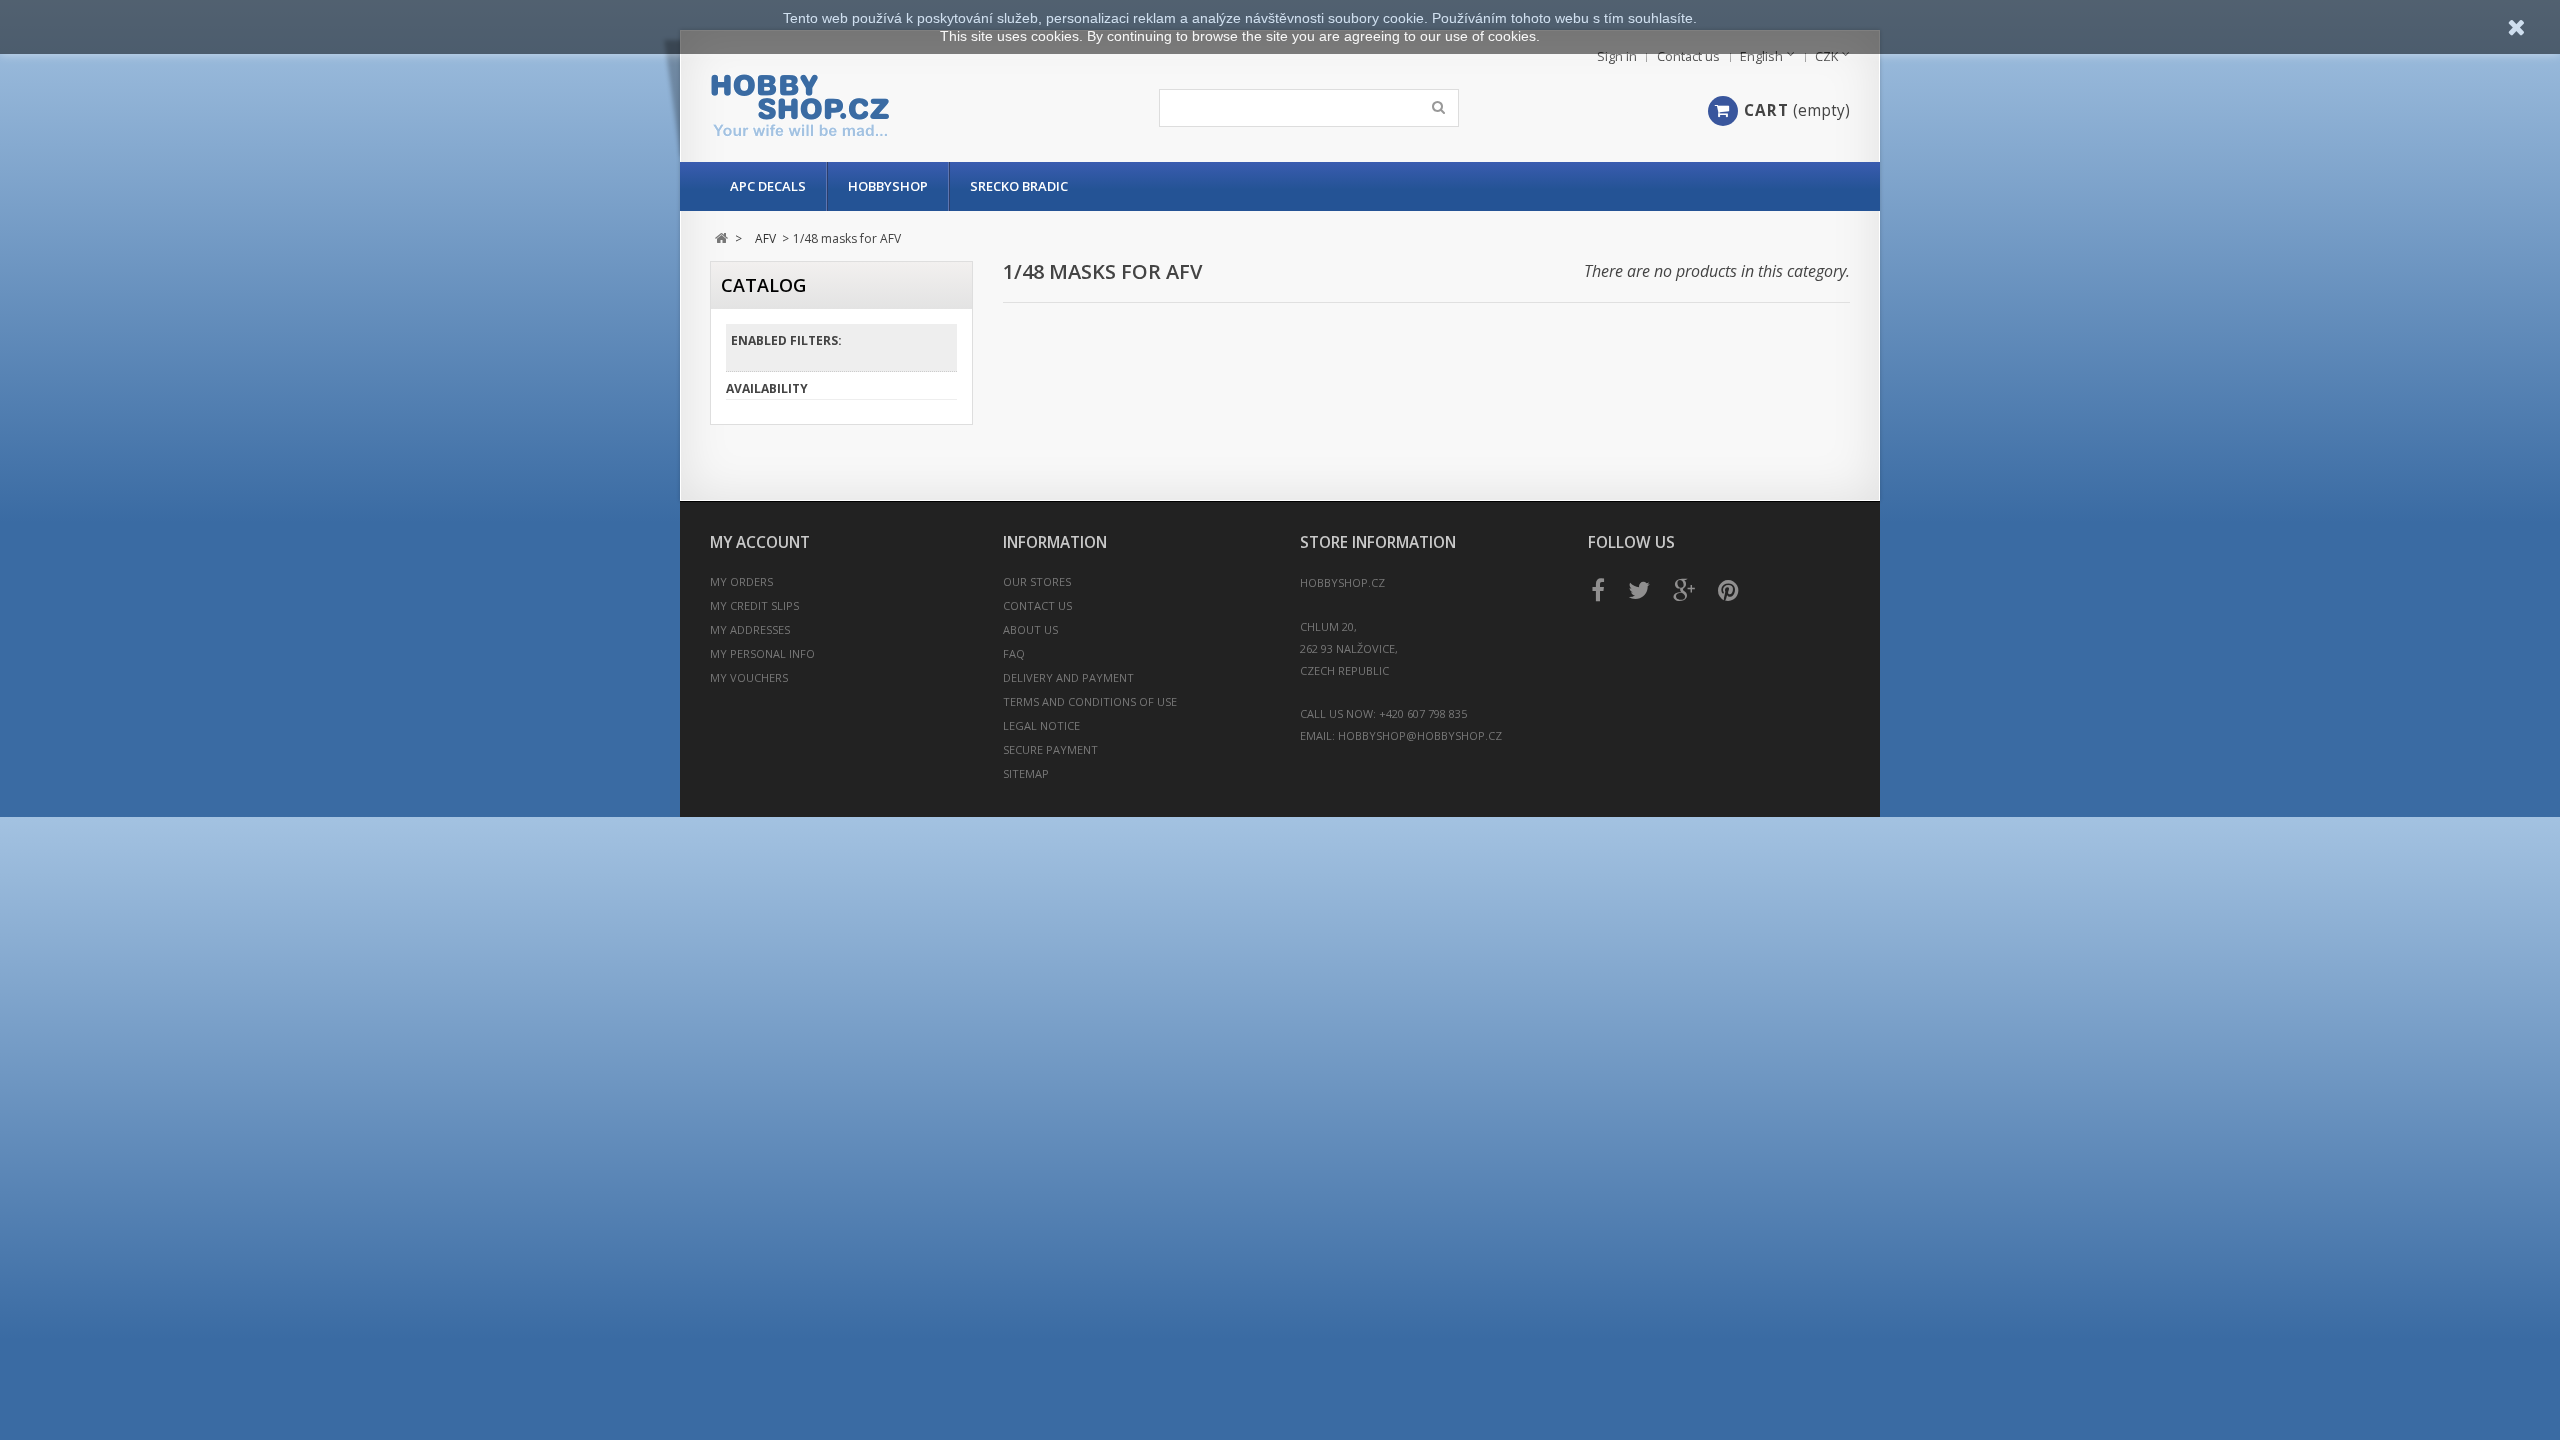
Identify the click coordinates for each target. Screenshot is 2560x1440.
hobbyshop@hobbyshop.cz (1420, 735)
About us (1030, 629)
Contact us (1688, 56)
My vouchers (749, 677)
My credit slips (754, 605)
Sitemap (1026, 773)
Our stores (1037, 581)
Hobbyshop (888, 186)
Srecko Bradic (1019, 186)
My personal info (762, 653)
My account (760, 542)
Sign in (1617, 56)
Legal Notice (1041, 725)
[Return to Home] (721, 238)
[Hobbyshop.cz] (897, 105)
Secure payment (1050, 749)
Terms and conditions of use (1090, 701)
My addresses (750, 629)
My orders (741, 581)
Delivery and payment (1068, 677)
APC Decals (768, 186)
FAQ (1014, 653)
